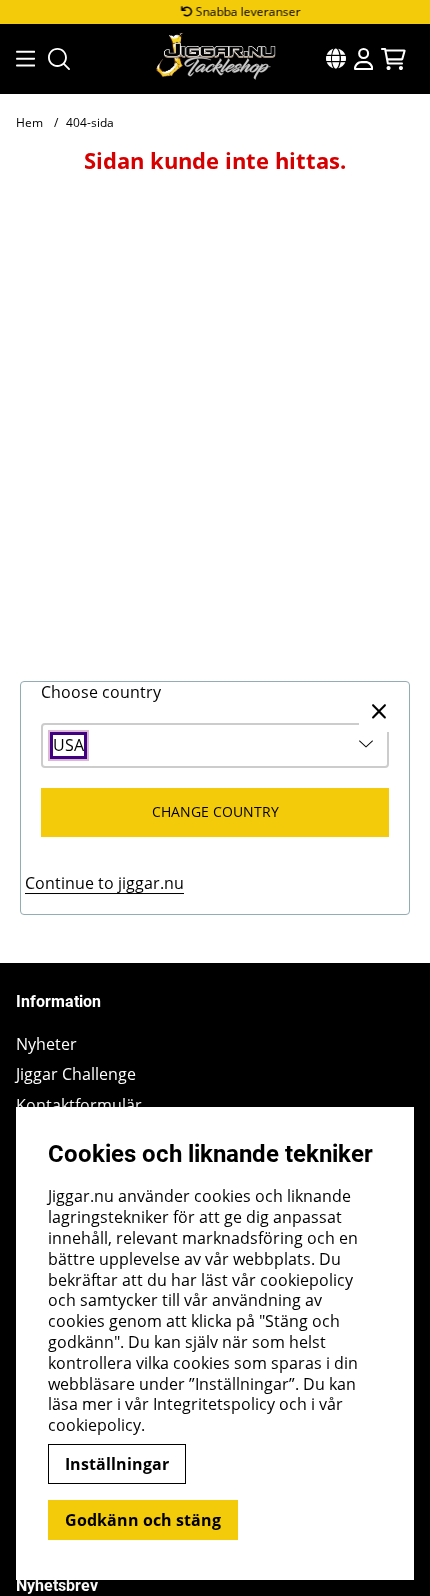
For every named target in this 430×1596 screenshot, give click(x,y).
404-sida (90, 122)
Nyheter (46, 1044)
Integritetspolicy (214, 1404)
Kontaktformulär (79, 1105)
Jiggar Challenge (76, 1074)
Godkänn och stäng (143, 1520)
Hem (29, 122)
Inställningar (117, 1464)
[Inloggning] (363, 59)
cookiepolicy (94, 1425)
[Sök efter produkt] (59, 59)
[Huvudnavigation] (20, 59)
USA (68, 745)
